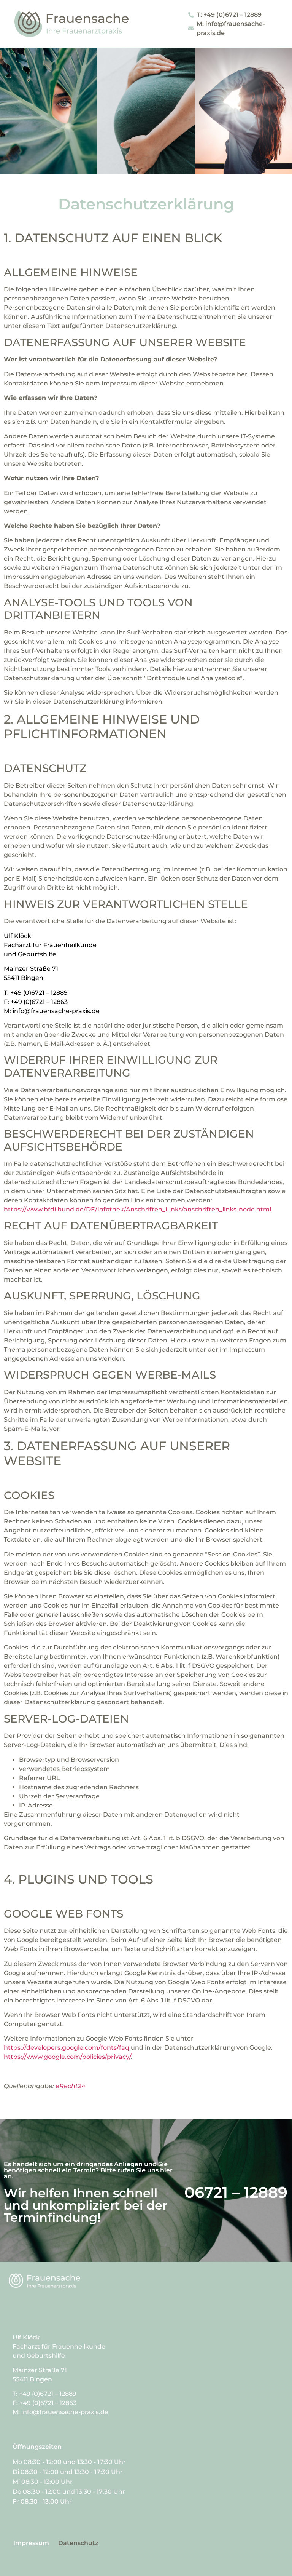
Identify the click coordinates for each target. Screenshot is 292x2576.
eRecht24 (71, 2086)
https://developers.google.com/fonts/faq (67, 2048)
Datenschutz (78, 2543)
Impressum (31, 2543)
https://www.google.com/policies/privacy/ (67, 2057)
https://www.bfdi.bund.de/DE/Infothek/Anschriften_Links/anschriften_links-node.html (137, 1209)
